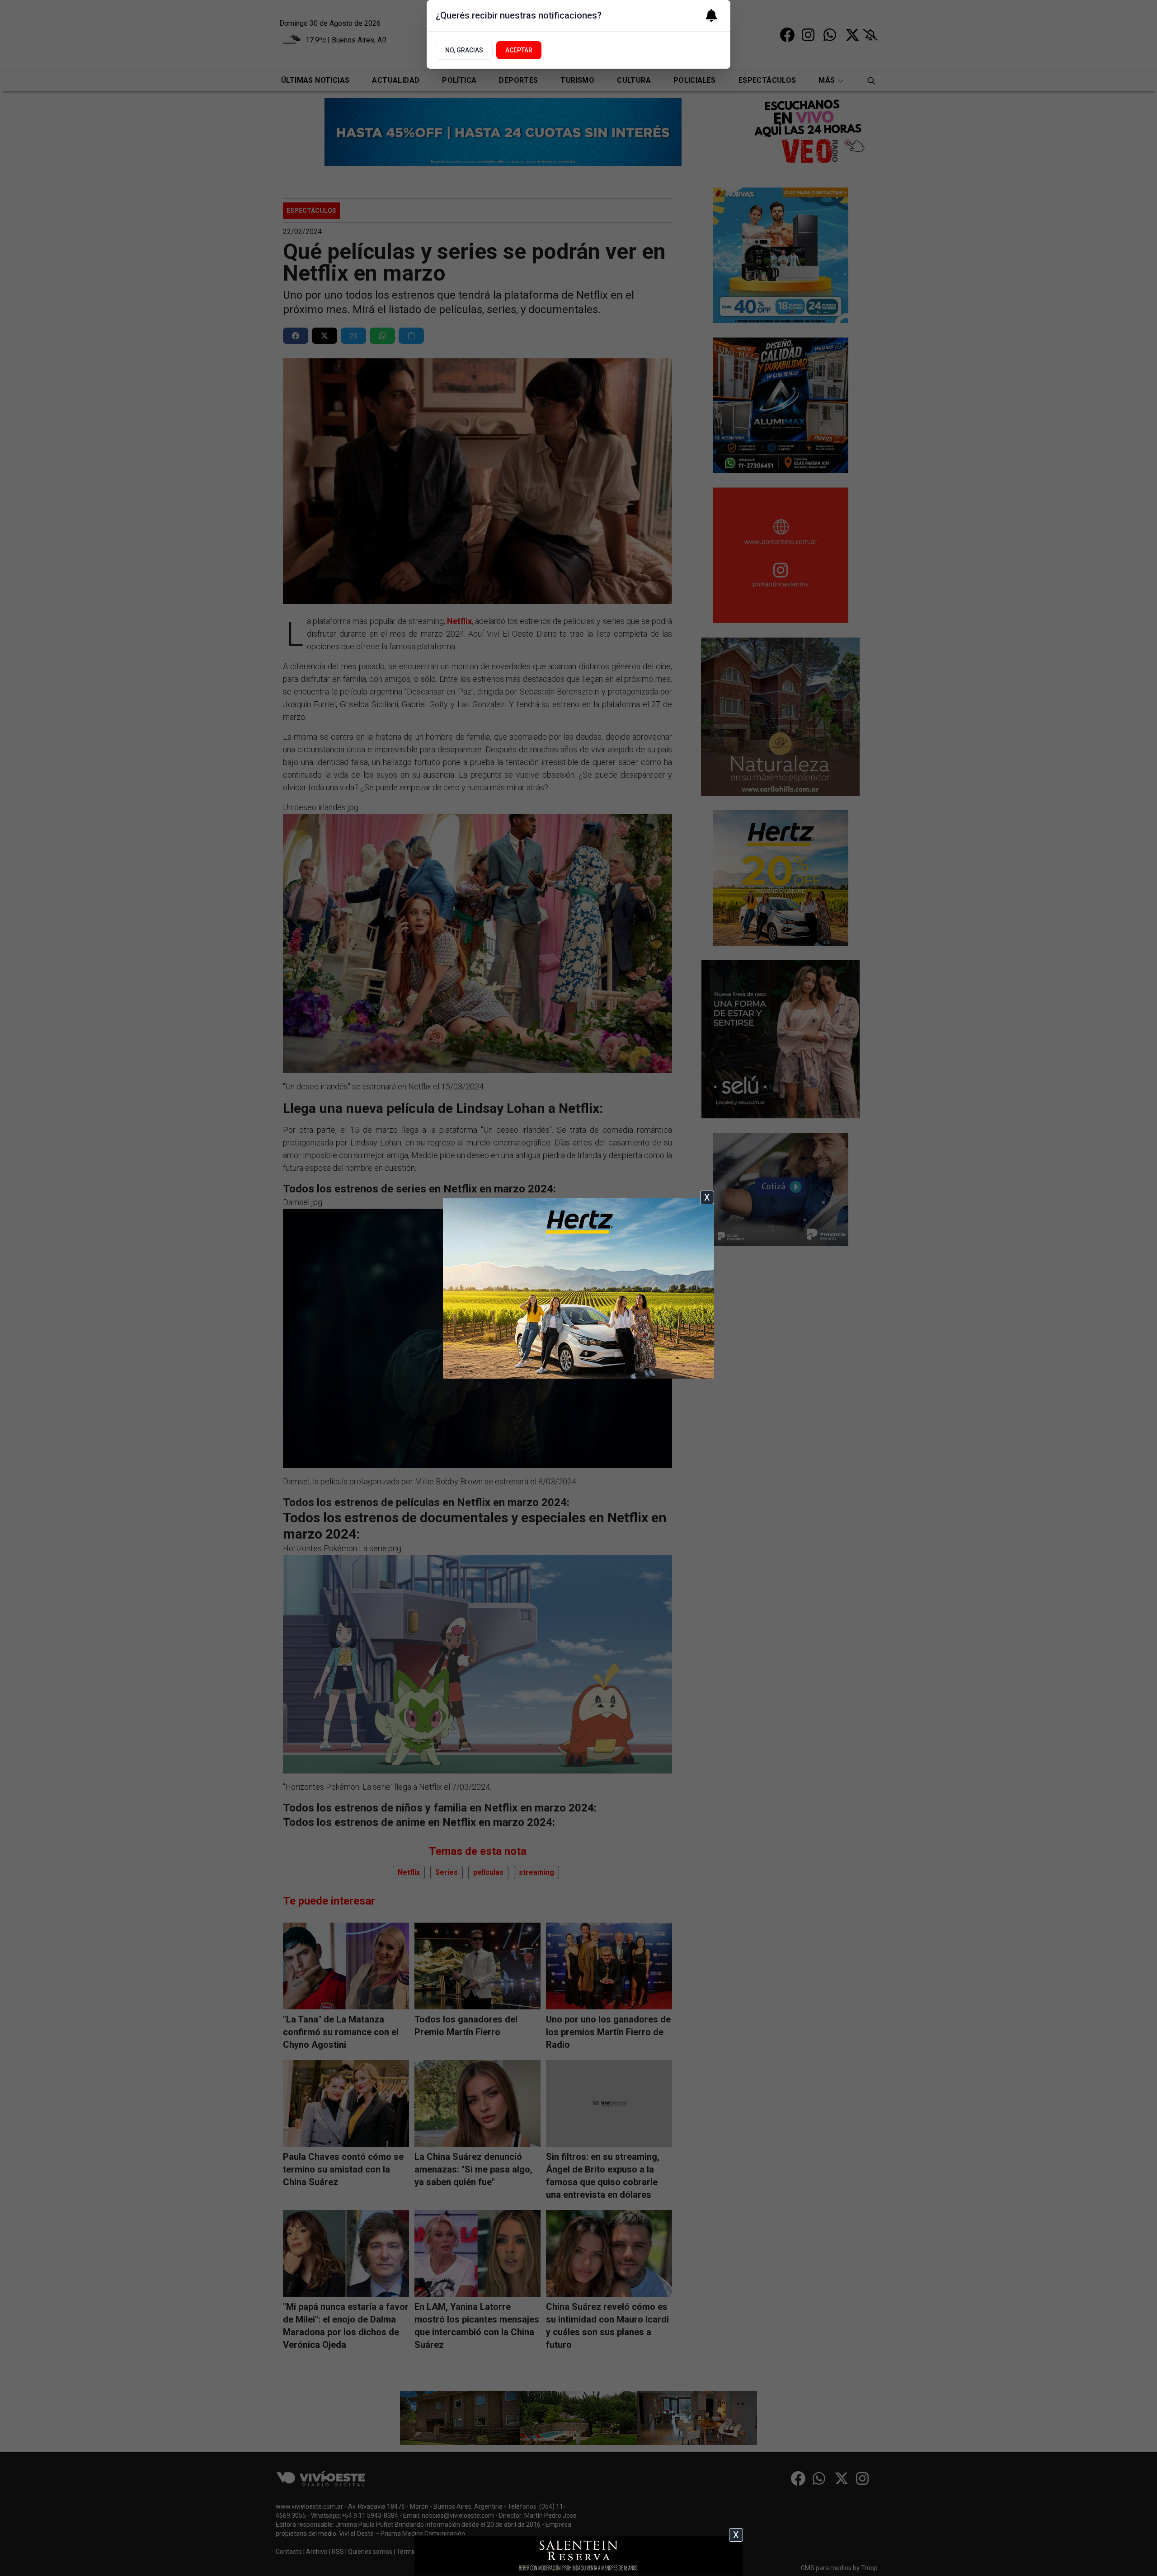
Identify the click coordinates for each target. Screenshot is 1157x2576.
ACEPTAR (519, 50)
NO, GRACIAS (464, 50)
